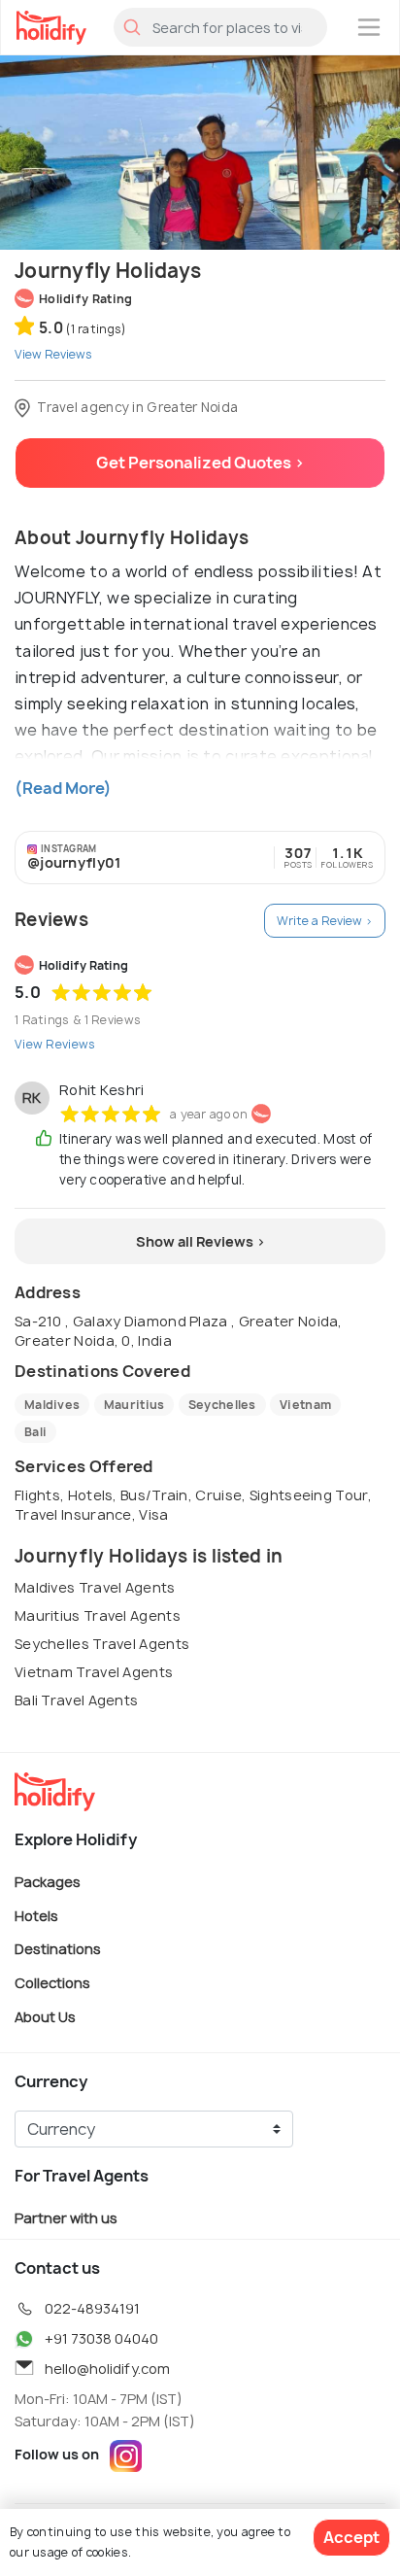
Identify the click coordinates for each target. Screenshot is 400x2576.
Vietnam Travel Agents (94, 1672)
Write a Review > (325, 921)
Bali (35, 1432)
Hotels (36, 1915)
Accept (351, 2537)
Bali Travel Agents (76, 1700)
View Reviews (55, 1044)
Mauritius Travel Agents (98, 1615)
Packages (48, 1882)
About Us (45, 2016)
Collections (52, 1983)
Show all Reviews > (200, 1241)
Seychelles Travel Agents (102, 1644)
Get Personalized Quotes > (200, 463)
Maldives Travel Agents (95, 1587)
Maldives (52, 1405)
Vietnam (305, 1405)
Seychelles (222, 1405)
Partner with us (66, 2218)
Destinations (58, 1949)
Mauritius (134, 1405)
